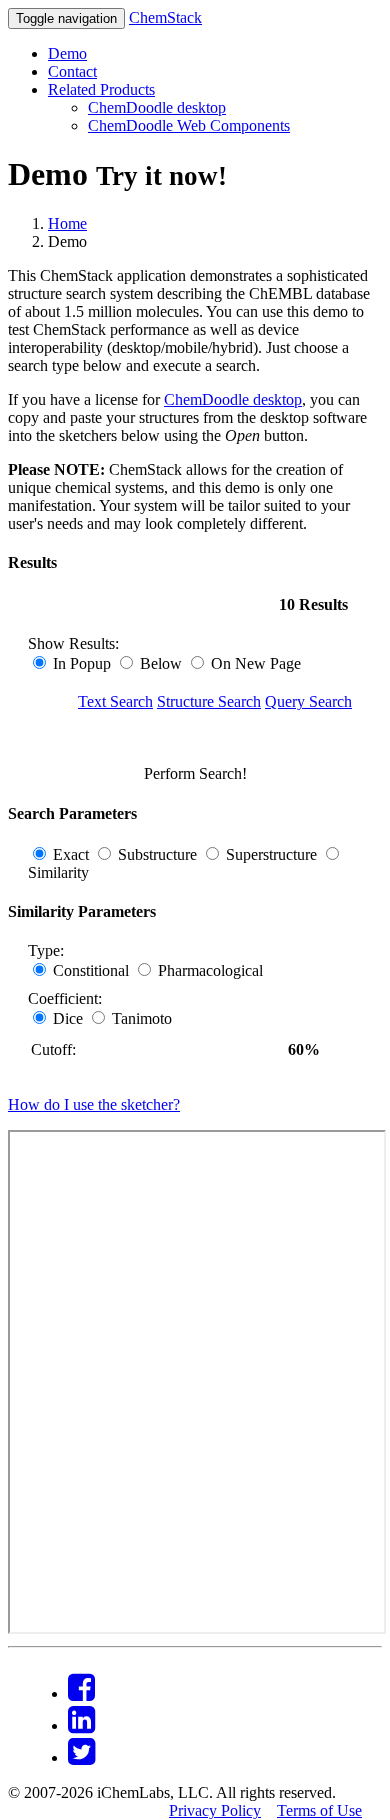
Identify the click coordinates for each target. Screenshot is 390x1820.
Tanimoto (140, 1018)
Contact (72, 71)
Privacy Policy (215, 1810)
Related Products (101, 89)
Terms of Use (319, 1810)
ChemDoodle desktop (157, 107)
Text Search (115, 701)
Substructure (157, 854)
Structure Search (209, 701)
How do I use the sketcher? (94, 1104)
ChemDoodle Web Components (189, 125)
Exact (71, 854)
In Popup (82, 663)
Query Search (308, 701)
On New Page (254, 663)
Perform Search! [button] (195, 773)
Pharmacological (208, 970)
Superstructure (271, 854)
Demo (67, 53)
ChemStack (165, 17)
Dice (68, 1018)
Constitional (91, 970)
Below (161, 663)
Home (67, 223)
